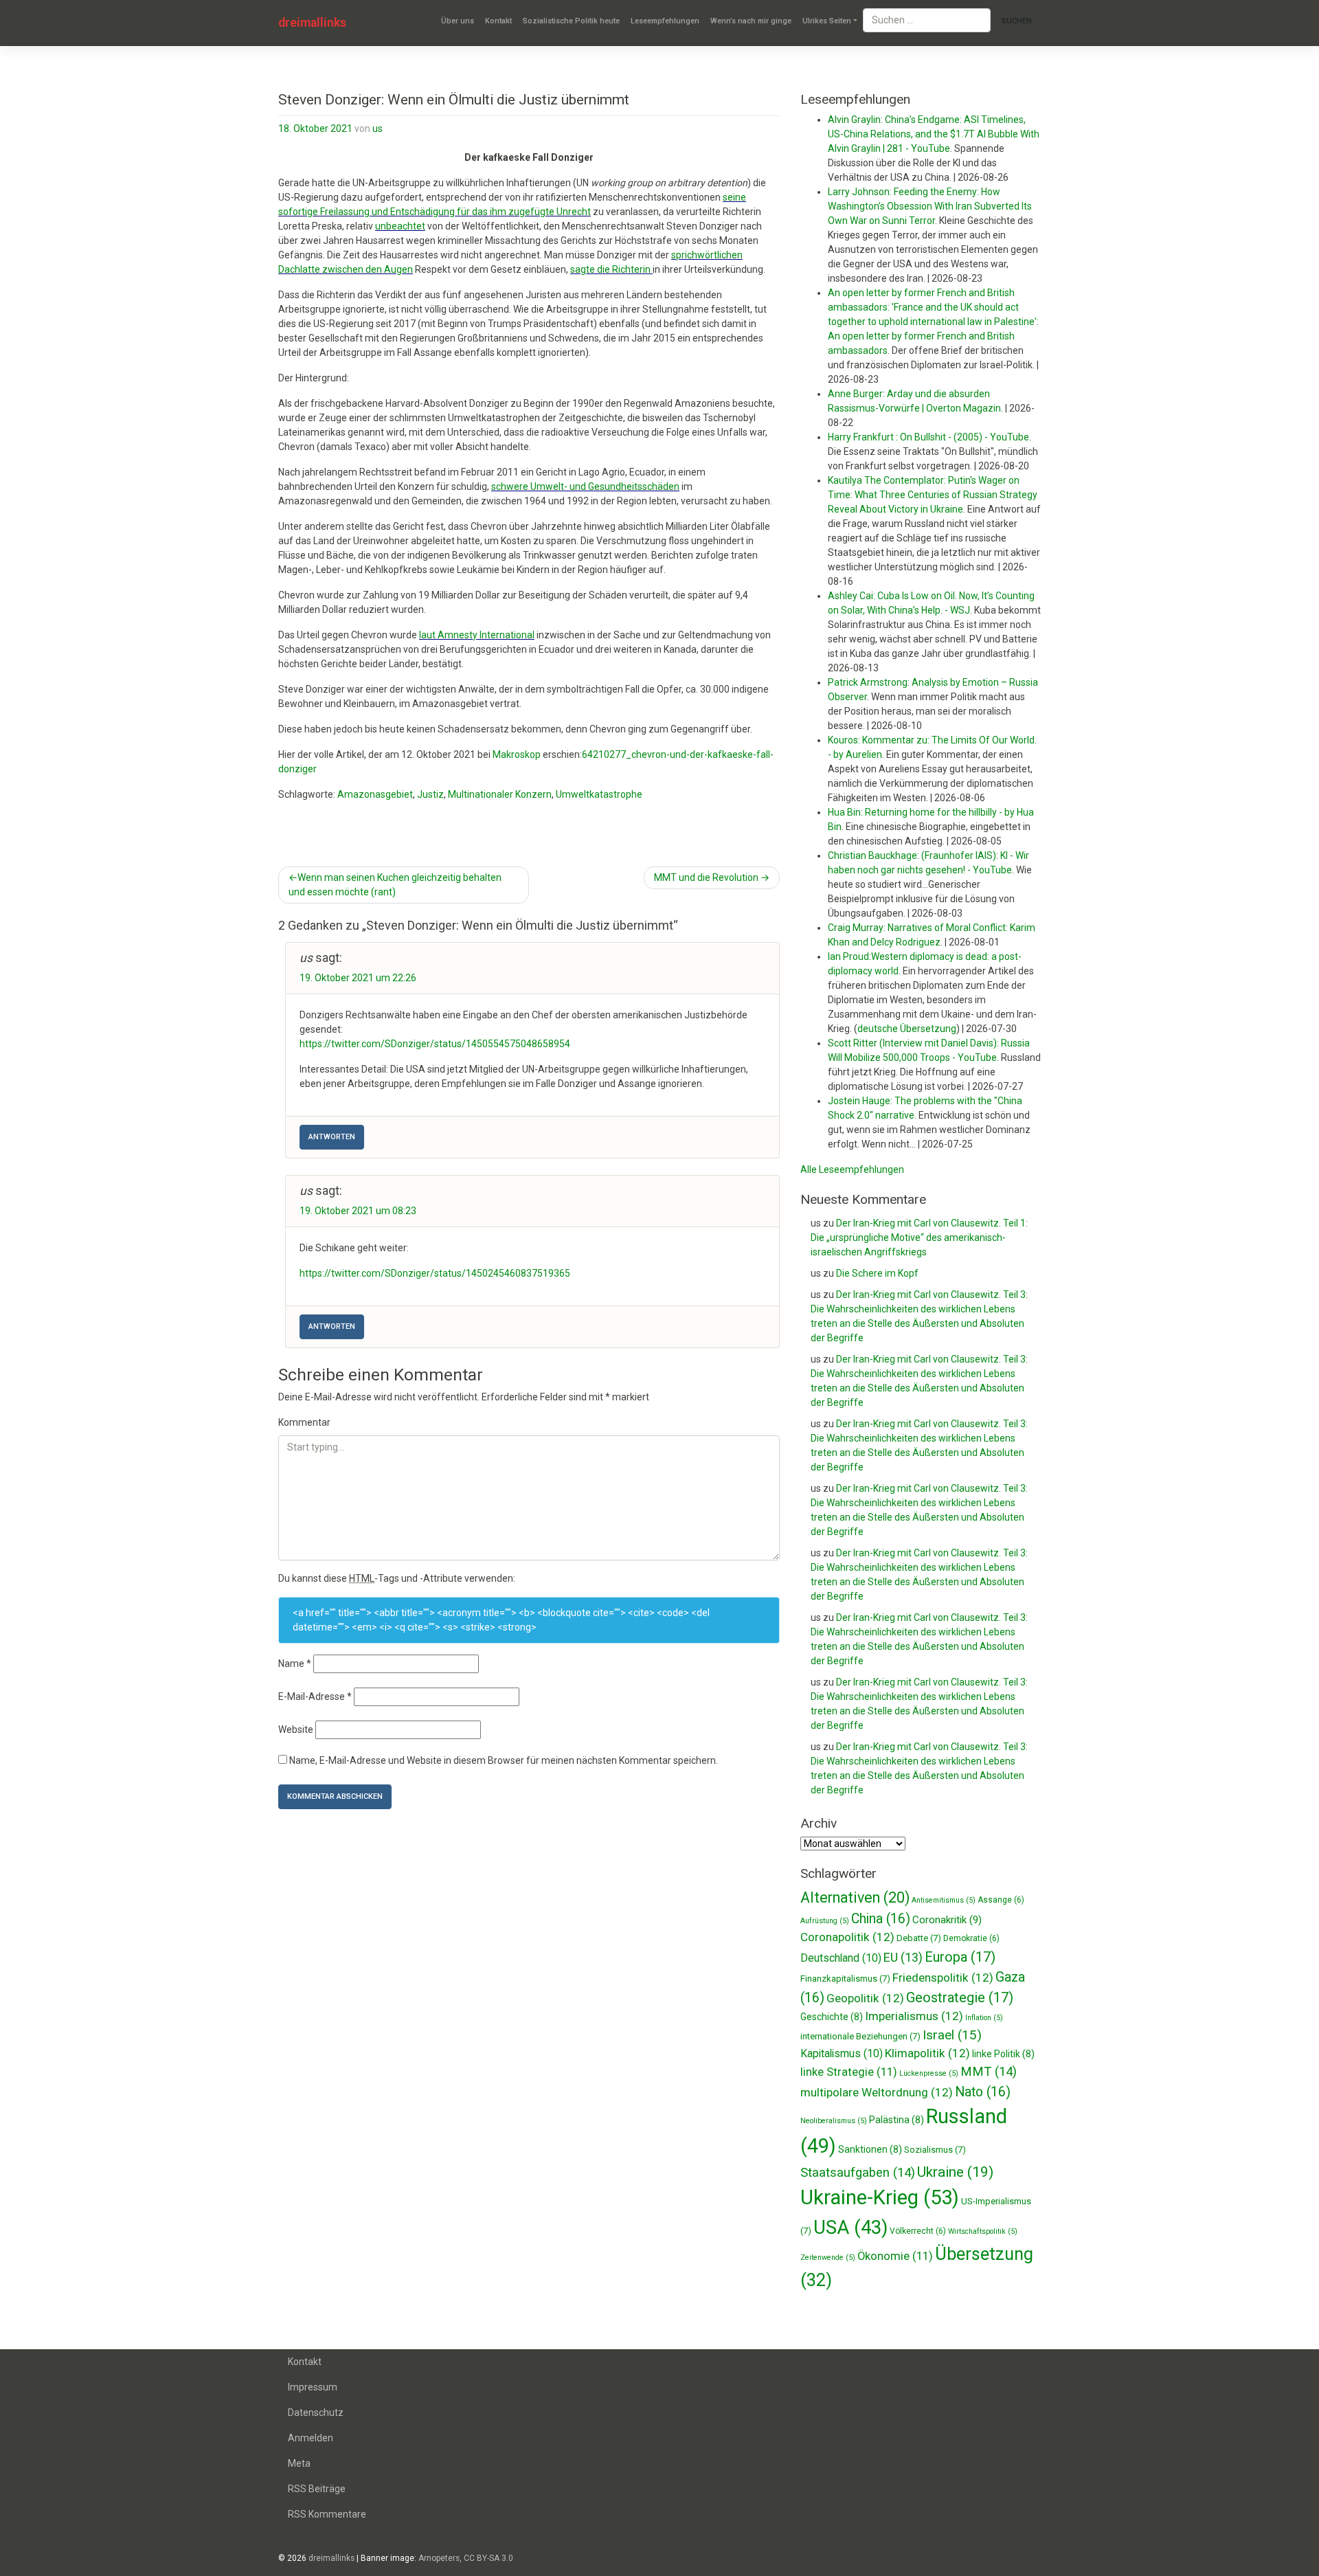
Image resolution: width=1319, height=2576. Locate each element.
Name (295, 1664)
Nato (983, 2092)
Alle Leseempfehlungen (852, 1169)
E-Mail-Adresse (315, 1696)
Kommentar (304, 1422)
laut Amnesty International (477, 635)
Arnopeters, (440, 2558)
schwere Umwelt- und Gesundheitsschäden (585, 486)
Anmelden (311, 2438)
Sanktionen (870, 2149)
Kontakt (498, 21)
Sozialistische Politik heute (571, 21)
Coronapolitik (847, 1937)
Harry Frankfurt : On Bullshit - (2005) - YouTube (928, 437)
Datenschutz (316, 2412)
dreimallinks (312, 23)
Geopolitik (865, 1998)
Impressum (313, 2387)
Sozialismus (935, 2150)
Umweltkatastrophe (599, 794)
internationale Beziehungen (860, 2036)
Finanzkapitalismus (845, 1979)
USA (850, 2227)
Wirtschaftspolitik (983, 2231)
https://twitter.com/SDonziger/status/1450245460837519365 (435, 1273)
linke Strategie (849, 2072)
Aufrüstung (825, 1921)
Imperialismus (914, 2016)
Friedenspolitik (943, 1978)
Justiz (430, 794)
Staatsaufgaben (858, 2173)
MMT (989, 2072)
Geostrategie (960, 1997)
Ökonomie (895, 2256)
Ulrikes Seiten (827, 21)
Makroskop (517, 754)
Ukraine (955, 2172)
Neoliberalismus (834, 2121)
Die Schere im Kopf (877, 1273)
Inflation (984, 2018)
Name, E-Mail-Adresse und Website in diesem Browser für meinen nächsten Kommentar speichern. (504, 1760)
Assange (1001, 1900)
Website (296, 1729)
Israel (952, 2035)
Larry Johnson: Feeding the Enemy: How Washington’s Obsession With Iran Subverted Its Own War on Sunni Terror (930, 206)
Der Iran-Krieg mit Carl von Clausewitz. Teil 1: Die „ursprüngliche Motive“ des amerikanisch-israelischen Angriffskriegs (919, 1237)
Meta (299, 2463)
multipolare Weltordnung (877, 2092)
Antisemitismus (944, 1900)
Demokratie (971, 1938)
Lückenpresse (929, 2073)
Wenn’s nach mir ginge (751, 21)
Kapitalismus (842, 2053)
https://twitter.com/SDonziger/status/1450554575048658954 (435, 1044)
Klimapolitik (927, 2053)
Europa (960, 1957)
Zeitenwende (828, 2258)
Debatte (919, 1938)
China (881, 1919)
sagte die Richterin (611, 269)
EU (903, 1957)
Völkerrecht (918, 2231)
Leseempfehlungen (665, 21)
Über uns (458, 21)
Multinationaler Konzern (500, 794)
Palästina (897, 2120)
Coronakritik (947, 1920)
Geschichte (832, 2017)
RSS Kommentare (327, 2514)
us (377, 128)
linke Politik (1003, 2054)
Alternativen (855, 1897)
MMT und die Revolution (706, 877)
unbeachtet (400, 226)
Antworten (332, 1137)
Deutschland (841, 1958)
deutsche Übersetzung (907, 1029)
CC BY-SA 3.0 (488, 2558)
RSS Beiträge (317, 2489)
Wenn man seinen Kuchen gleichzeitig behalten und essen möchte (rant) (395, 885)
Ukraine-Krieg (880, 2197)
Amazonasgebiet (375, 794)
